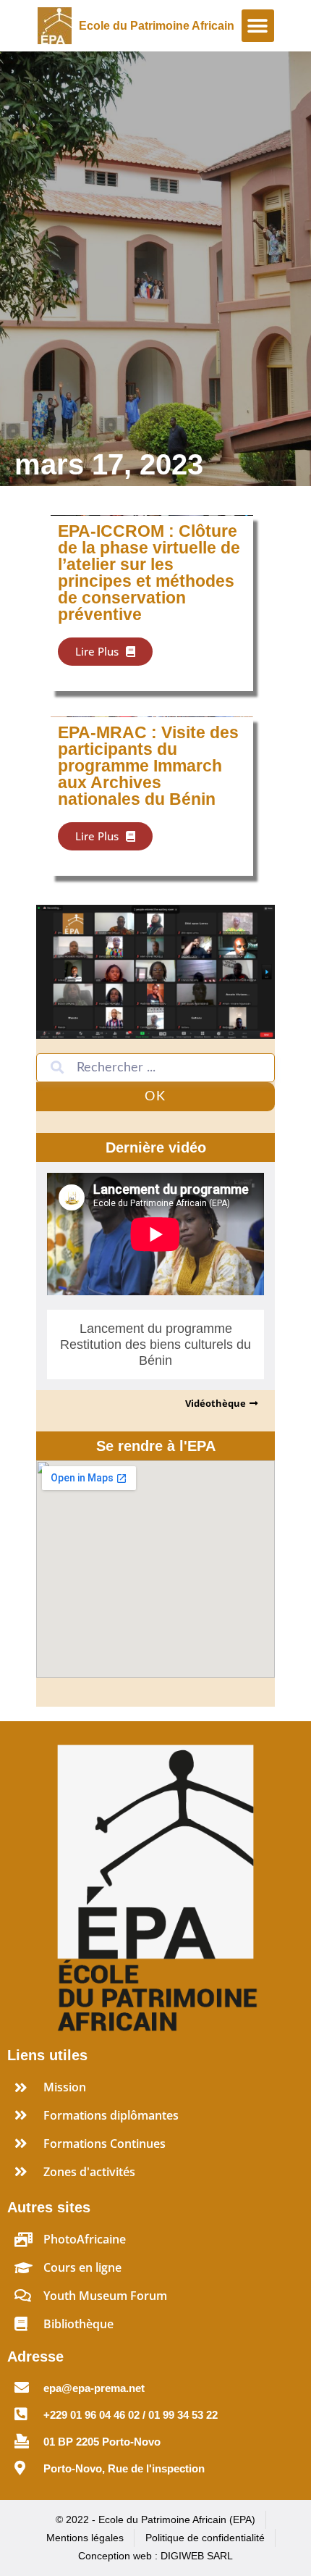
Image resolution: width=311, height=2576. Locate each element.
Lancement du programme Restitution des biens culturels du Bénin (155, 1345)
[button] (258, 26)
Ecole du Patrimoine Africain (157, 26)
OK (155, 1097)
